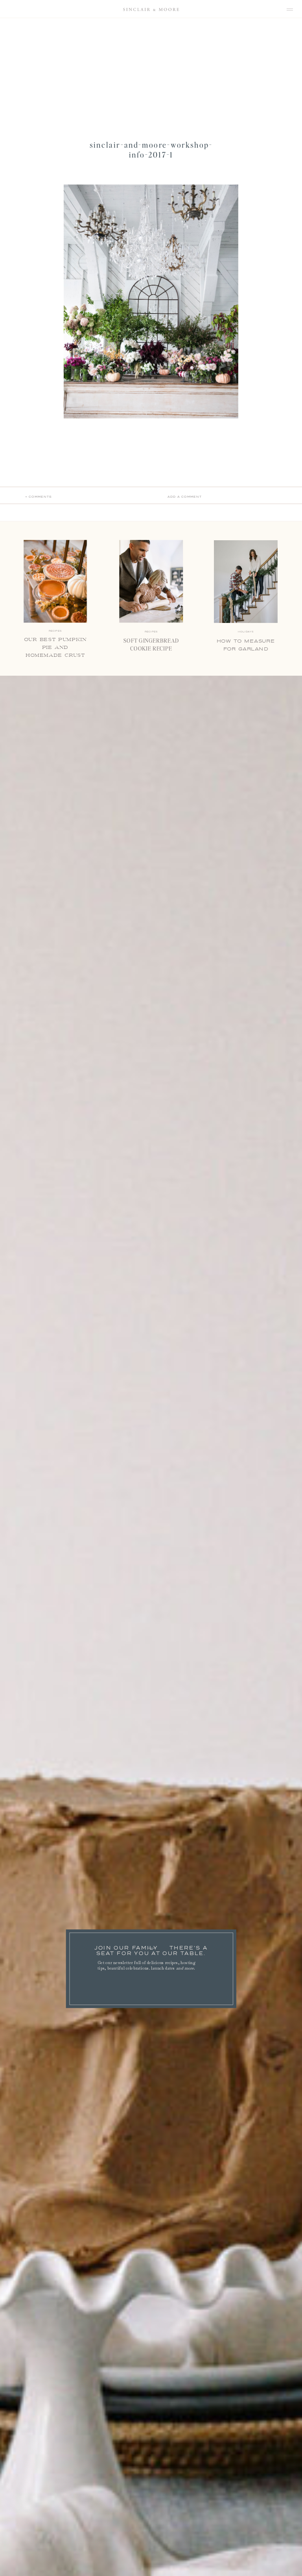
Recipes (151, 632)
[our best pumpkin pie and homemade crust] (55, 582)
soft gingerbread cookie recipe (151, 645)
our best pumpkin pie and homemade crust (55, 648)
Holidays (246, 632)
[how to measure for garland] (246, 582)
